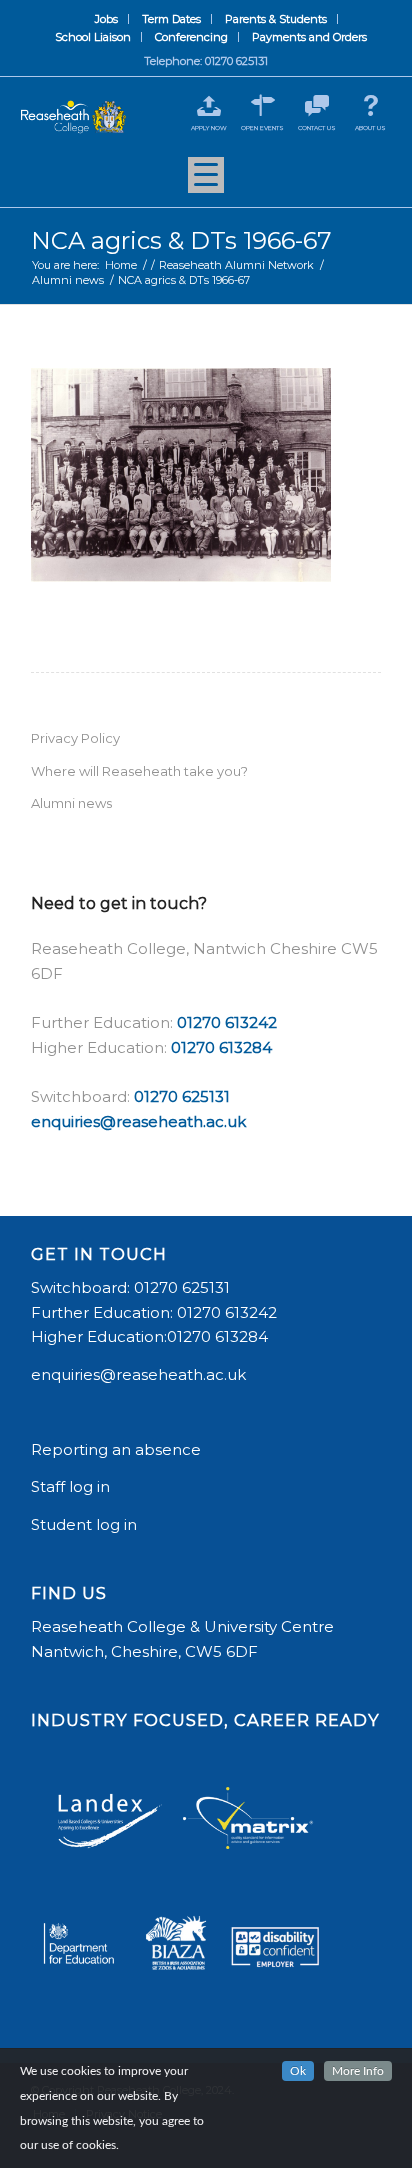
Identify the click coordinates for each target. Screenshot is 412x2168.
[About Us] (370, 105)
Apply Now (209, 128)
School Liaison (93, 37)
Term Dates (171, 19)
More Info (358, 2071)
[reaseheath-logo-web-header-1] (73, 117)
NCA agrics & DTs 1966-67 (181, 240)
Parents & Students (276, 19)
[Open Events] (262, 105)
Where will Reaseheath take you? (139, 771)
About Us (370, 128)
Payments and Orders (309, 37)
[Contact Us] (316, 105)
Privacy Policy (75, 738)
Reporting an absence (118, 1449)
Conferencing (191, 37)
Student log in (86, 1524)
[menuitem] (107, 19)
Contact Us (317, 128)
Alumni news (71, 803)
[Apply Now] (208, 105)
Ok (298, 2071)
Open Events (262, 128)
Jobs (106, 19)
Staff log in (70, 1486)
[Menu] (206, 182)
